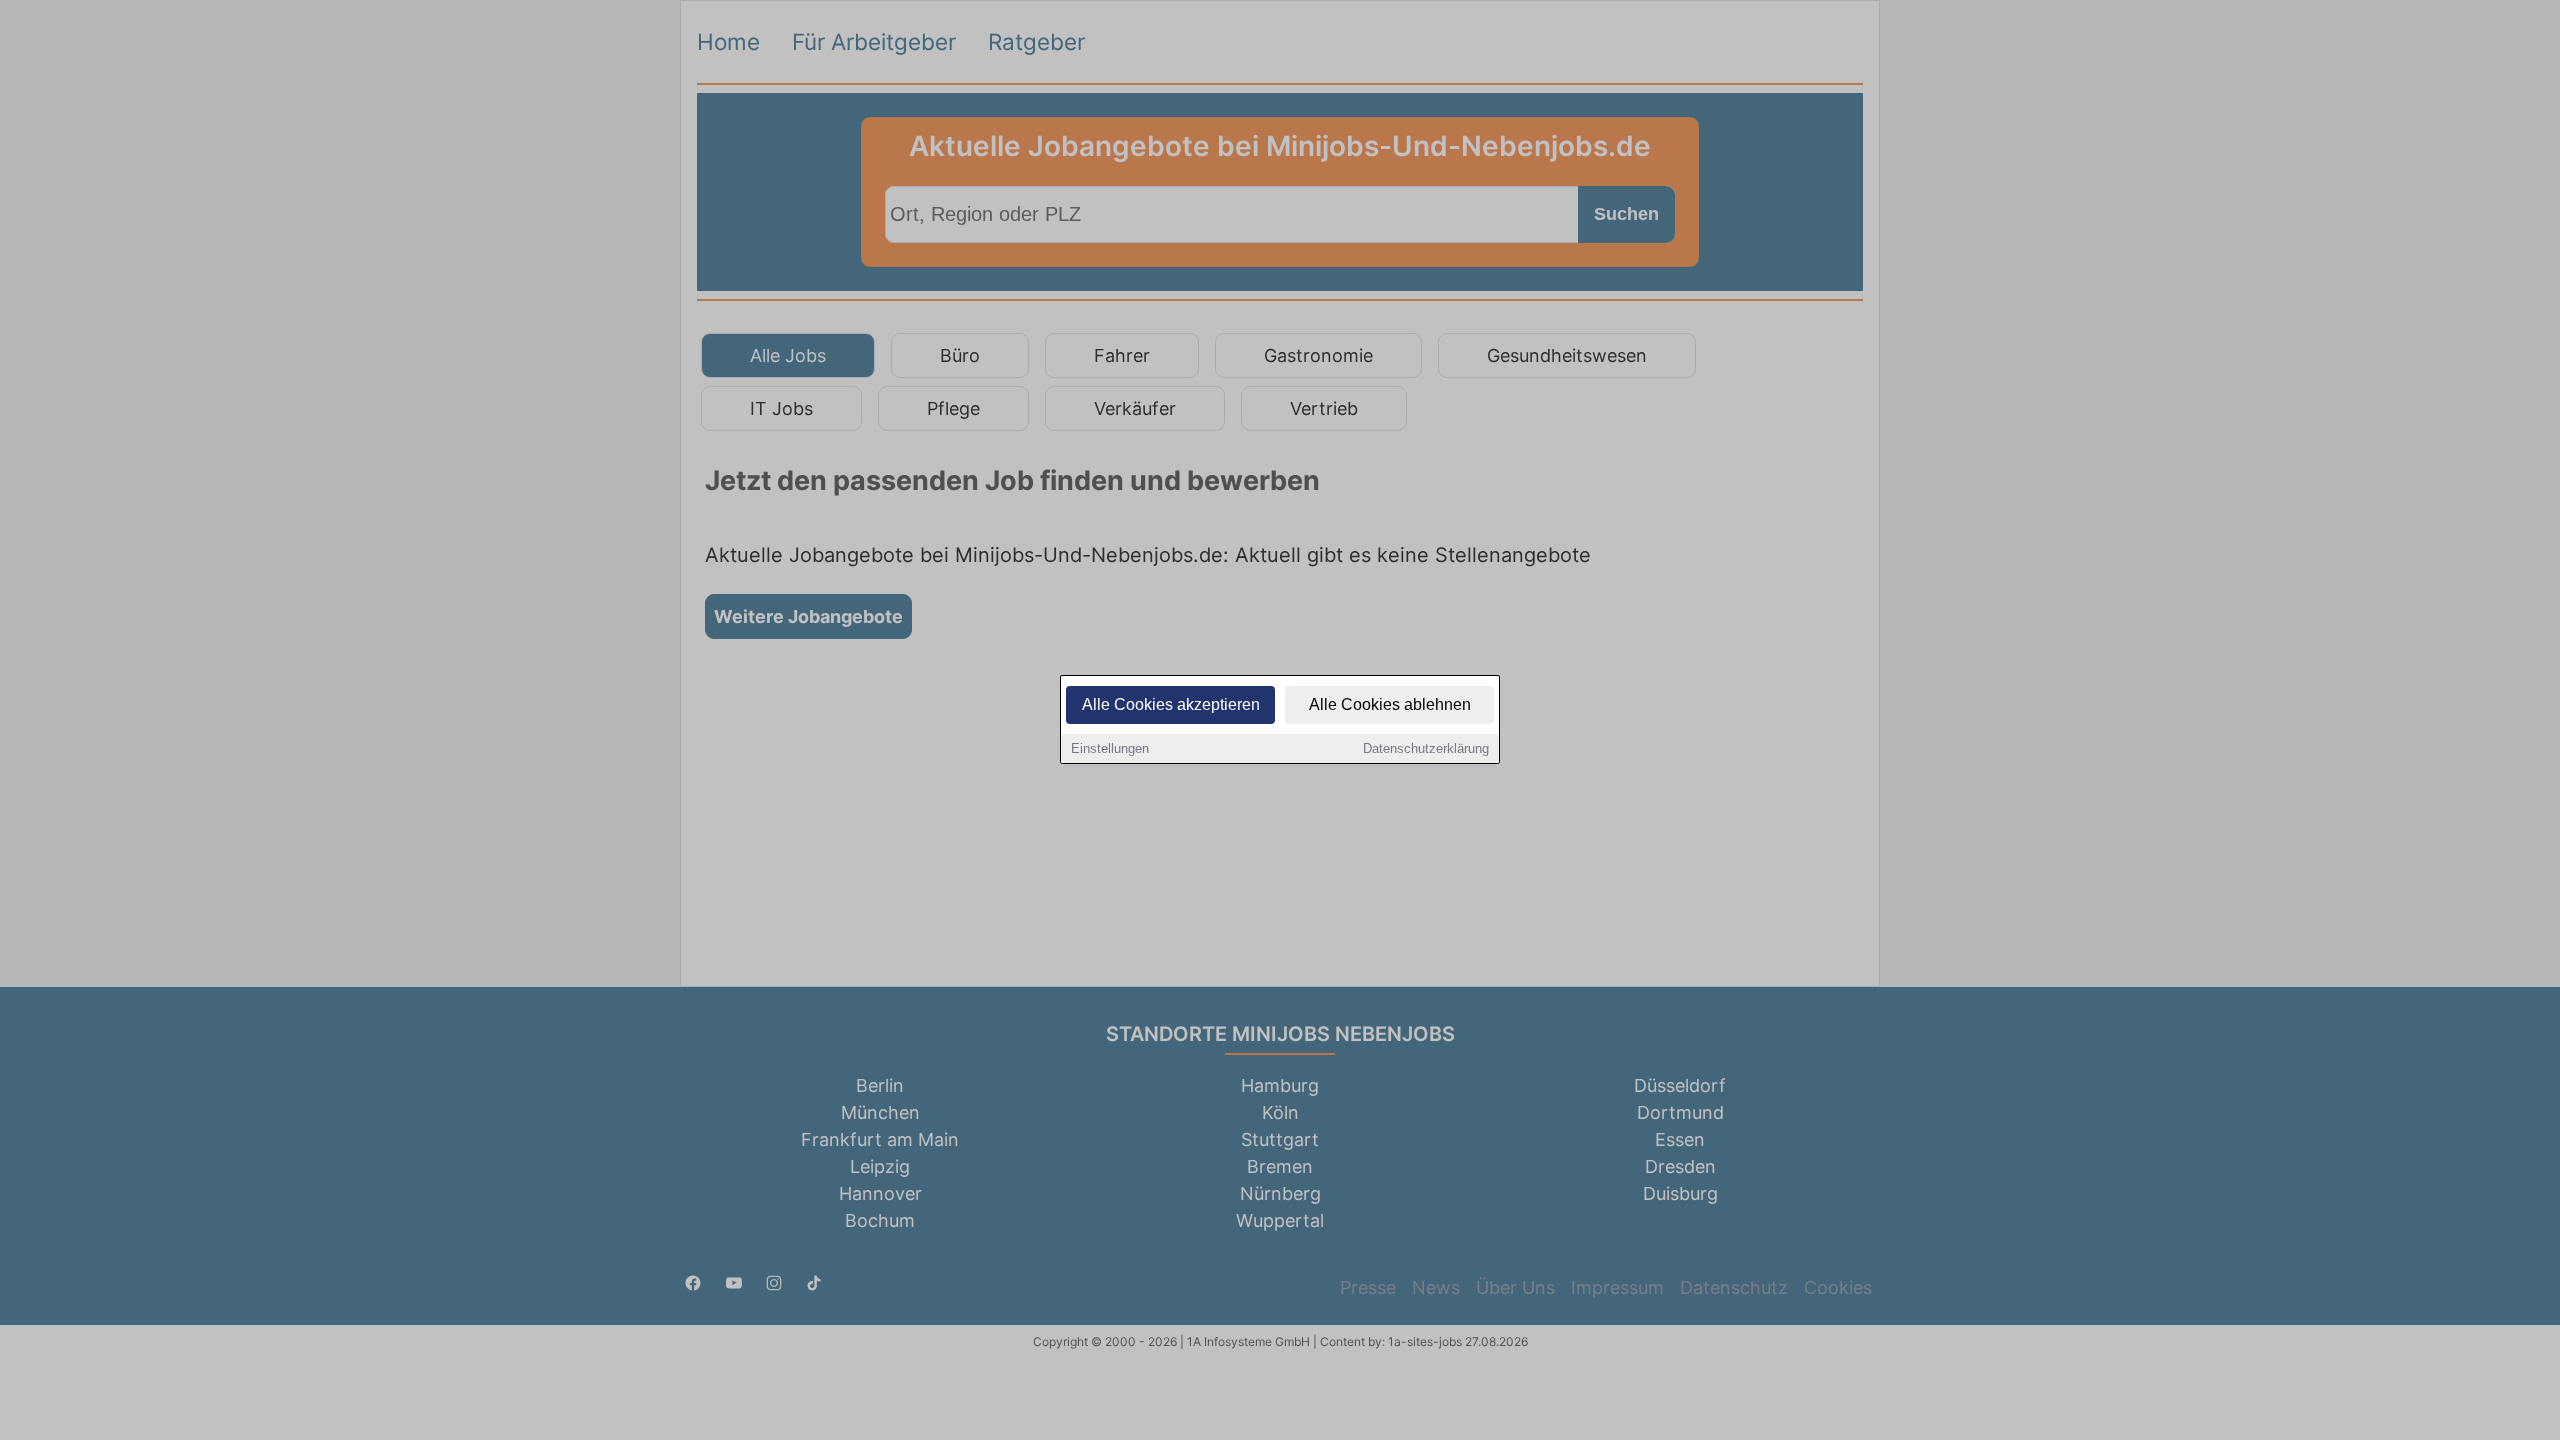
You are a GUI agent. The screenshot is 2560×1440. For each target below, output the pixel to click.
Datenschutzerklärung (1426, 748)
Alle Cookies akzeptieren (1171, 704)
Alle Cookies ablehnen (1390, 704)
